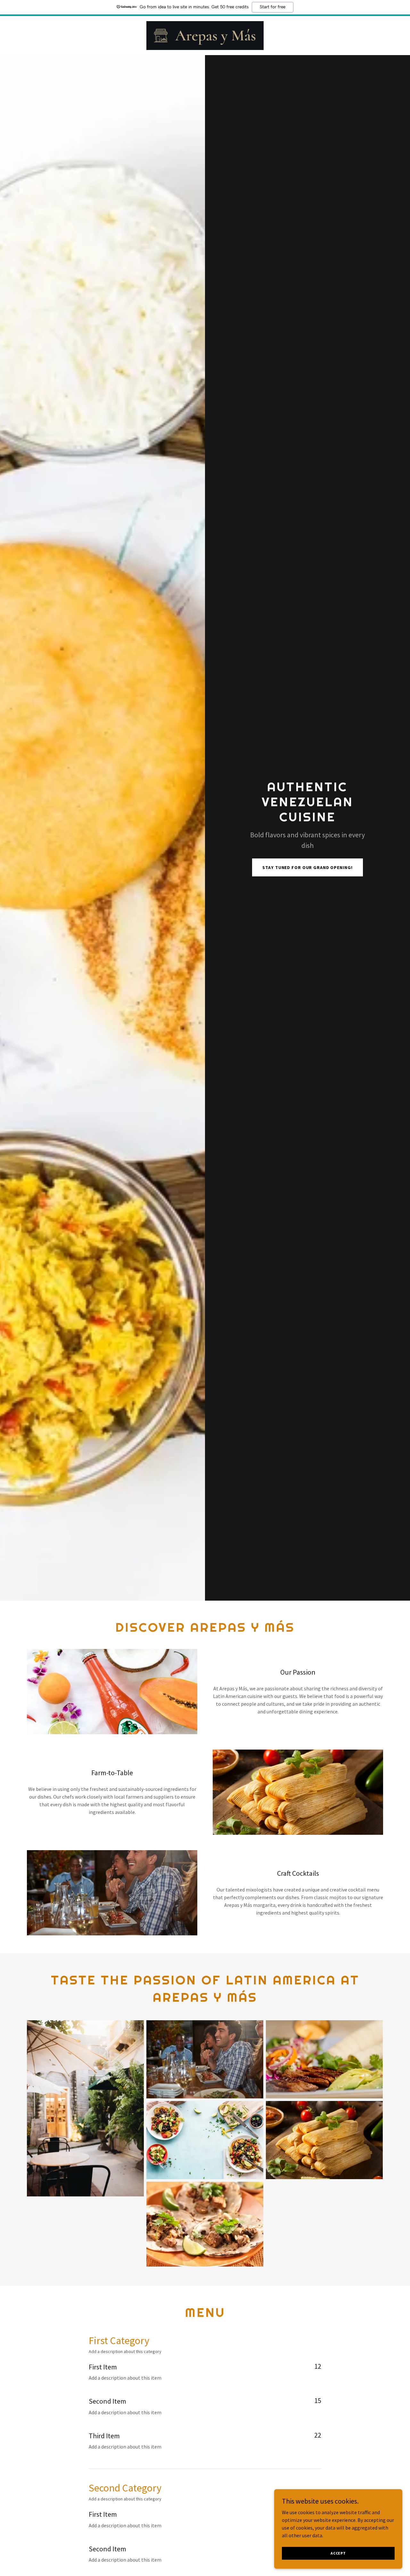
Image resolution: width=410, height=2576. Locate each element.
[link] (205, 35)
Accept (338, 2553)
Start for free (273, 7)
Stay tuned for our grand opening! (307, 867)
